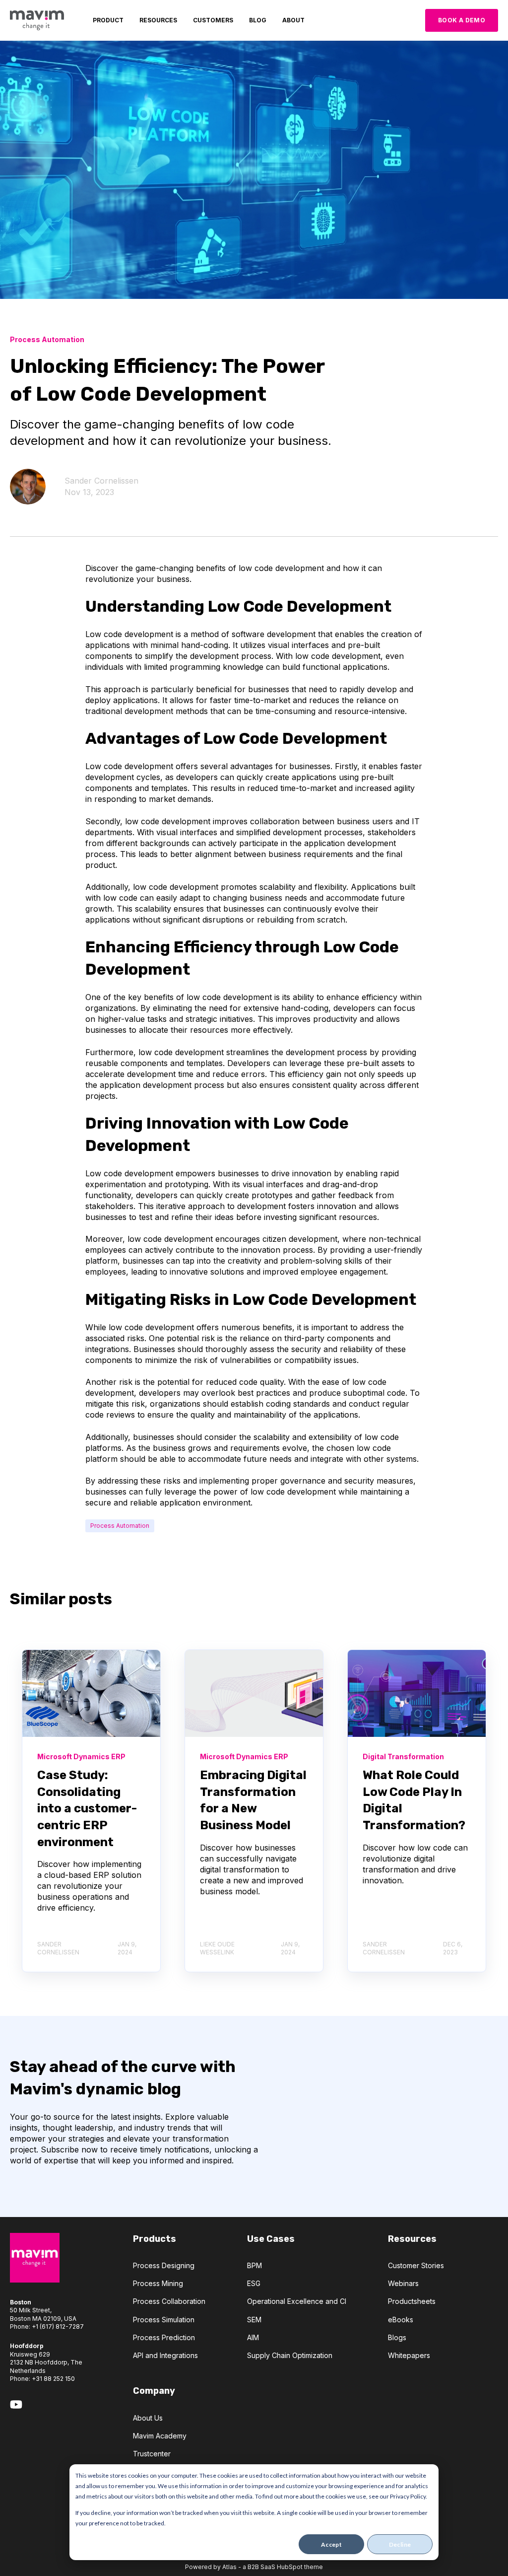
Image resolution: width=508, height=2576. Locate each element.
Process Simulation (164, 2320)
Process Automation (120, 1526)
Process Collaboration (169, 2301)
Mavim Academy (160, 2436)
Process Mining (158, 2283)
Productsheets (412, 2301)
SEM (254, 2320)
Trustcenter (152, 2454)
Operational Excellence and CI (297, 2301)
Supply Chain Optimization (290, 2355)
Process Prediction (164, 2337)
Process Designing (164, 2265)
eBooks (401, 2320)
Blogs (397, 2337)
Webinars (403, 2283)
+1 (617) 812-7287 (58, 2326)
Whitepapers (409, 2355)
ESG (254, 2283)
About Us (148, 2418)
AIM (253, 2337)
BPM (254, 2265)
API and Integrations (165, 2355)
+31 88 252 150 (53, 2379)
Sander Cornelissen (101, 481)
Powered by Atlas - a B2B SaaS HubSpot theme (254, 2567)
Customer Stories (416, 2265)
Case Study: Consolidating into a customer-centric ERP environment (87, 1808)
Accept (331, 2544)
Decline (400, 2544)
